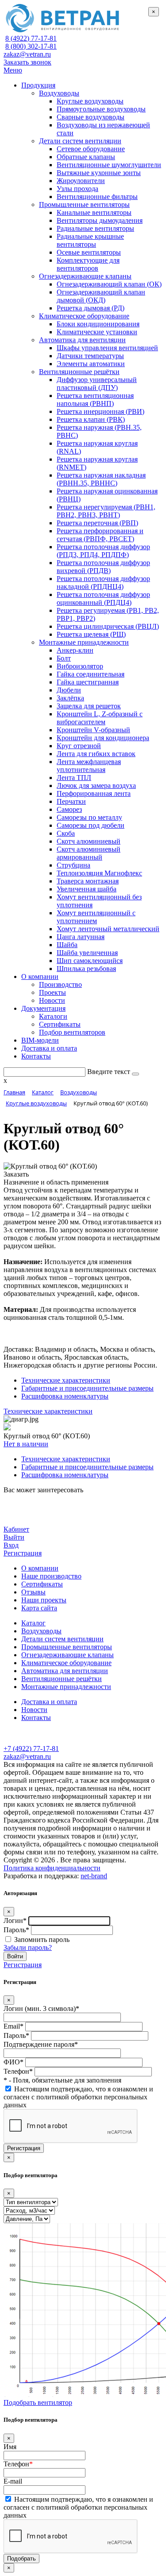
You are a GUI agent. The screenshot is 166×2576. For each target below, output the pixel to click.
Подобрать (21, 2559)
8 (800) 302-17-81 (31, 46)
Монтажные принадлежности (66, 1687)
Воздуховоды (41, 1631)
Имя (10, 2447)
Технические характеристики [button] (48, 1411)
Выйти (14, 1537)
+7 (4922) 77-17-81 (31, 1749)
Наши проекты (44, 1600)
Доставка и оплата (49, 1702)
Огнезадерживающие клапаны (68, 1655)
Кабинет (16, 1529)
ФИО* (14, 2062)
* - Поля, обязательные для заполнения (62, 2080)
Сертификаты (42, 1584)
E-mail (13, 2481)
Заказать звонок (27, 62)
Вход (11, 1545)
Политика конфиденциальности (52, 1868)
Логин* (15, 1921)
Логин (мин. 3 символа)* (41, 2008)
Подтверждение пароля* (41, 2044)
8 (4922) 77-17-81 (31, 38)
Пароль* (16, 1930)
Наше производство (51, 1576)
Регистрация (23, 1553)
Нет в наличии (26, 1444)
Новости (34, 1710)
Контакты (36, 1718)
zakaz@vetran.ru (27, 54)
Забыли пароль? (28, 1947)
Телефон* (18, 2071)
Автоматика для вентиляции (65, 1671)
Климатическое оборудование (66, 1663)
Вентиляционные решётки (62, 1679)
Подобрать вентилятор (38, 2402)
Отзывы (33, 1592)
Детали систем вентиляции (62, 1639)
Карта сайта (39, 1608)
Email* (14, 2026)
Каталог (33, 1623)
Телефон (18, 2464)
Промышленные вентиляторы (67, 1647)
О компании (40, 1568)
